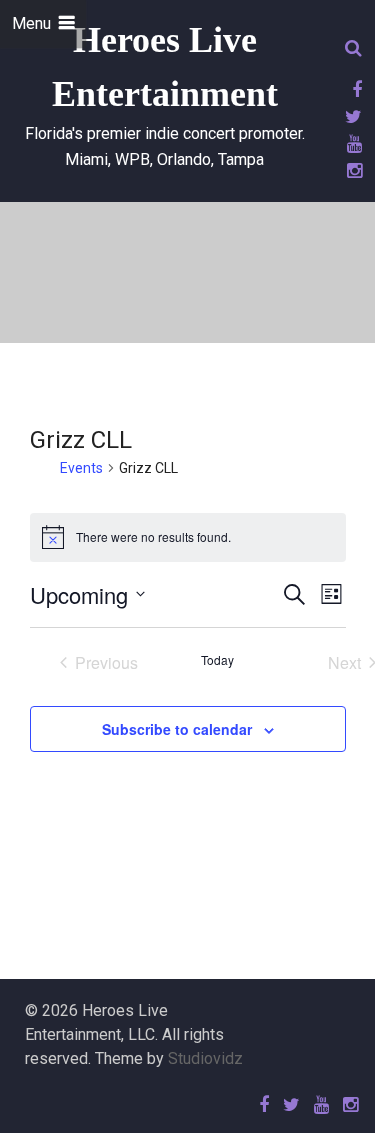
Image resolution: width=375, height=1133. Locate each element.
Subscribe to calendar (177, 729)
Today (217, 660)
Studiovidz (205, 1058)
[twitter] (350, 116)
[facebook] (354, 89)
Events (81, 468)
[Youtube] (351, 143)
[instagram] (351, 170)
